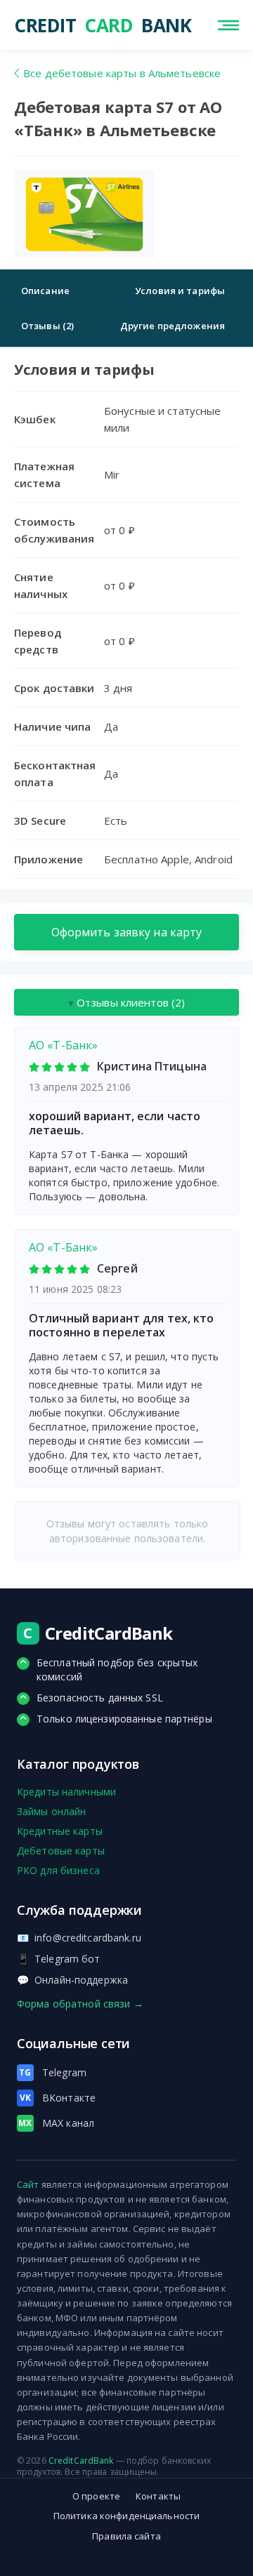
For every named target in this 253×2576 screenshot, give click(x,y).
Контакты (158, 2496)
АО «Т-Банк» (63, 1045)
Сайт (28, 2184)
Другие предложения (173, 326)
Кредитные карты (60, 1831)
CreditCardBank (81, 2461)
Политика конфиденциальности (126, 2516)
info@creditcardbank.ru (79, 1938)
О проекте (96, 2496)
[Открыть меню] (228, 25)
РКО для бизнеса (58, 1870)
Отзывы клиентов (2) (127, 1002)
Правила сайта (126, 2536)
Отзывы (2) (47, 326)
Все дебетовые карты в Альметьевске (122, 73)
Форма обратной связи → (80, 2004)
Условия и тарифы (180, 291)
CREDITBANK (67, 25)
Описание (45, 291)
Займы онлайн (51, 1811)
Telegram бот (59, 1959)
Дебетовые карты (61, 1851)
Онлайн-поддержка (72, 1980)
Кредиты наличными (66, 1792)
